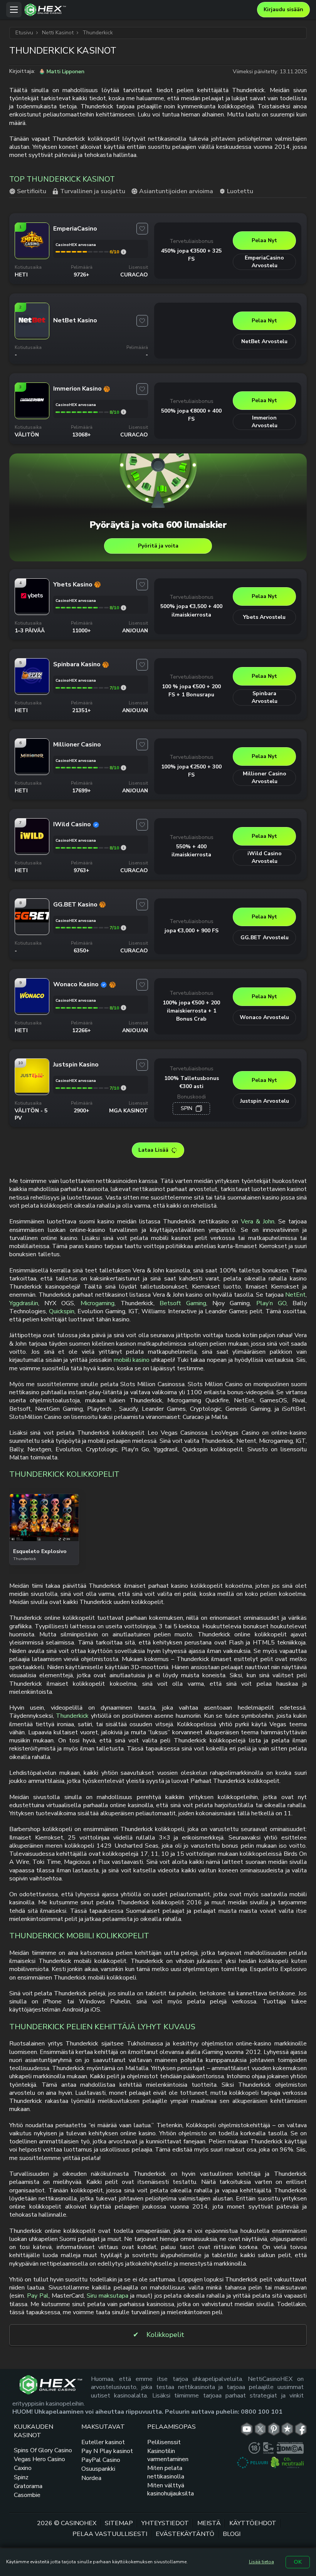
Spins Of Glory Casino (43, 2450)
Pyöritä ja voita (158, 546)
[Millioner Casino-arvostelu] (124, 768)
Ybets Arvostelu (264, 617)
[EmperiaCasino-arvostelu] (124, 252)
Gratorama (28, 2486)
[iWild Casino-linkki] (32, 851)
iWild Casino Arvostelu (265, 857)
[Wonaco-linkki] (32, 1011)
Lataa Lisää (153, 1150)
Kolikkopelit (165, 2335)
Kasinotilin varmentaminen (168, 2455)
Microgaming (97, 1303)
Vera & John (258, 1221)
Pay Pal (38, 2296)
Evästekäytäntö (185, 2534)
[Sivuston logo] (139, 10)
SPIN (187, 1108)
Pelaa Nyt (264, 240)
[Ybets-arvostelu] (124, 608)
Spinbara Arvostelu (265, 697)
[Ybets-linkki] (32, 611)
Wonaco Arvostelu (264, 1017)
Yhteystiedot (165, 2523)
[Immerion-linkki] (32, 415)
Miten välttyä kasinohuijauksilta (171, 2489)
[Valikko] (14, 10)
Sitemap (119, 2523)
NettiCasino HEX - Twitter (260, 2429)
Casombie (27, 2495)
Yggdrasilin (24, 1303)
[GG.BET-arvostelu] (124, 928)
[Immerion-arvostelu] (124, 412)
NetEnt (295, 1295)
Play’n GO (271, 1303)
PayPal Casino (101, 2460)
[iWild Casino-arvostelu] (124, 848)
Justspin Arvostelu (265, 1101)
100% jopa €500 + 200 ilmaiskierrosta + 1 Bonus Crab (191, 1011)
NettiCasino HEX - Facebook (301, 2429)
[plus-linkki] (254, 2448)
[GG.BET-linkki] (32, 931)
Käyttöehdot (253, 2523)
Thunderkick (72, 1716)
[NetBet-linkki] (32, 335)
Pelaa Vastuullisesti (110, 2534)
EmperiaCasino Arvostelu (264, 262)
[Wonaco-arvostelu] (124, 1008)
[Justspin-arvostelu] (124, 1088)
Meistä (209, 2523)
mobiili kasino (132, 1360)
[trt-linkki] (287, 2429)
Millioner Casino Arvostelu (265, 778)
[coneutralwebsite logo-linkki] (287, 2463)
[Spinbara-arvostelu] (124, 688)
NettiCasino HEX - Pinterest (274, 2429)
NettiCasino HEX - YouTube (247, 2429)
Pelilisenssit (164, 2442)
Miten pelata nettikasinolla (166, 2472)
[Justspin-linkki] (32, 1091)
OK (298, 2562)
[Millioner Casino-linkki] (32, 771)
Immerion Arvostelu (265, 422)
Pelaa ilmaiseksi (44, 1519)
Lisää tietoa (261, 2562)
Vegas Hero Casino (39, 2459)
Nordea (91, 2478)
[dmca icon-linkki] (290, 2448)
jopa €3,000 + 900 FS (192, 931)
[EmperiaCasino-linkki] (32, 255)
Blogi (232, 2534)
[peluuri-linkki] (252, 2463)
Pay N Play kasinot (107, 2451)
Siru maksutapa (108, 2296)
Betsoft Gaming (183, 1303)
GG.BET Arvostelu (265, 938)
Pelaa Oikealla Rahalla (44, 1539)
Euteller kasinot (103, 2442)
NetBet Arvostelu (264, 341)
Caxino (23, 2468)
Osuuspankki (98, 2469)
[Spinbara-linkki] (32, 691)
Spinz (21, 2477)
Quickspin (62, 1311)
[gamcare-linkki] (268, 2448)
